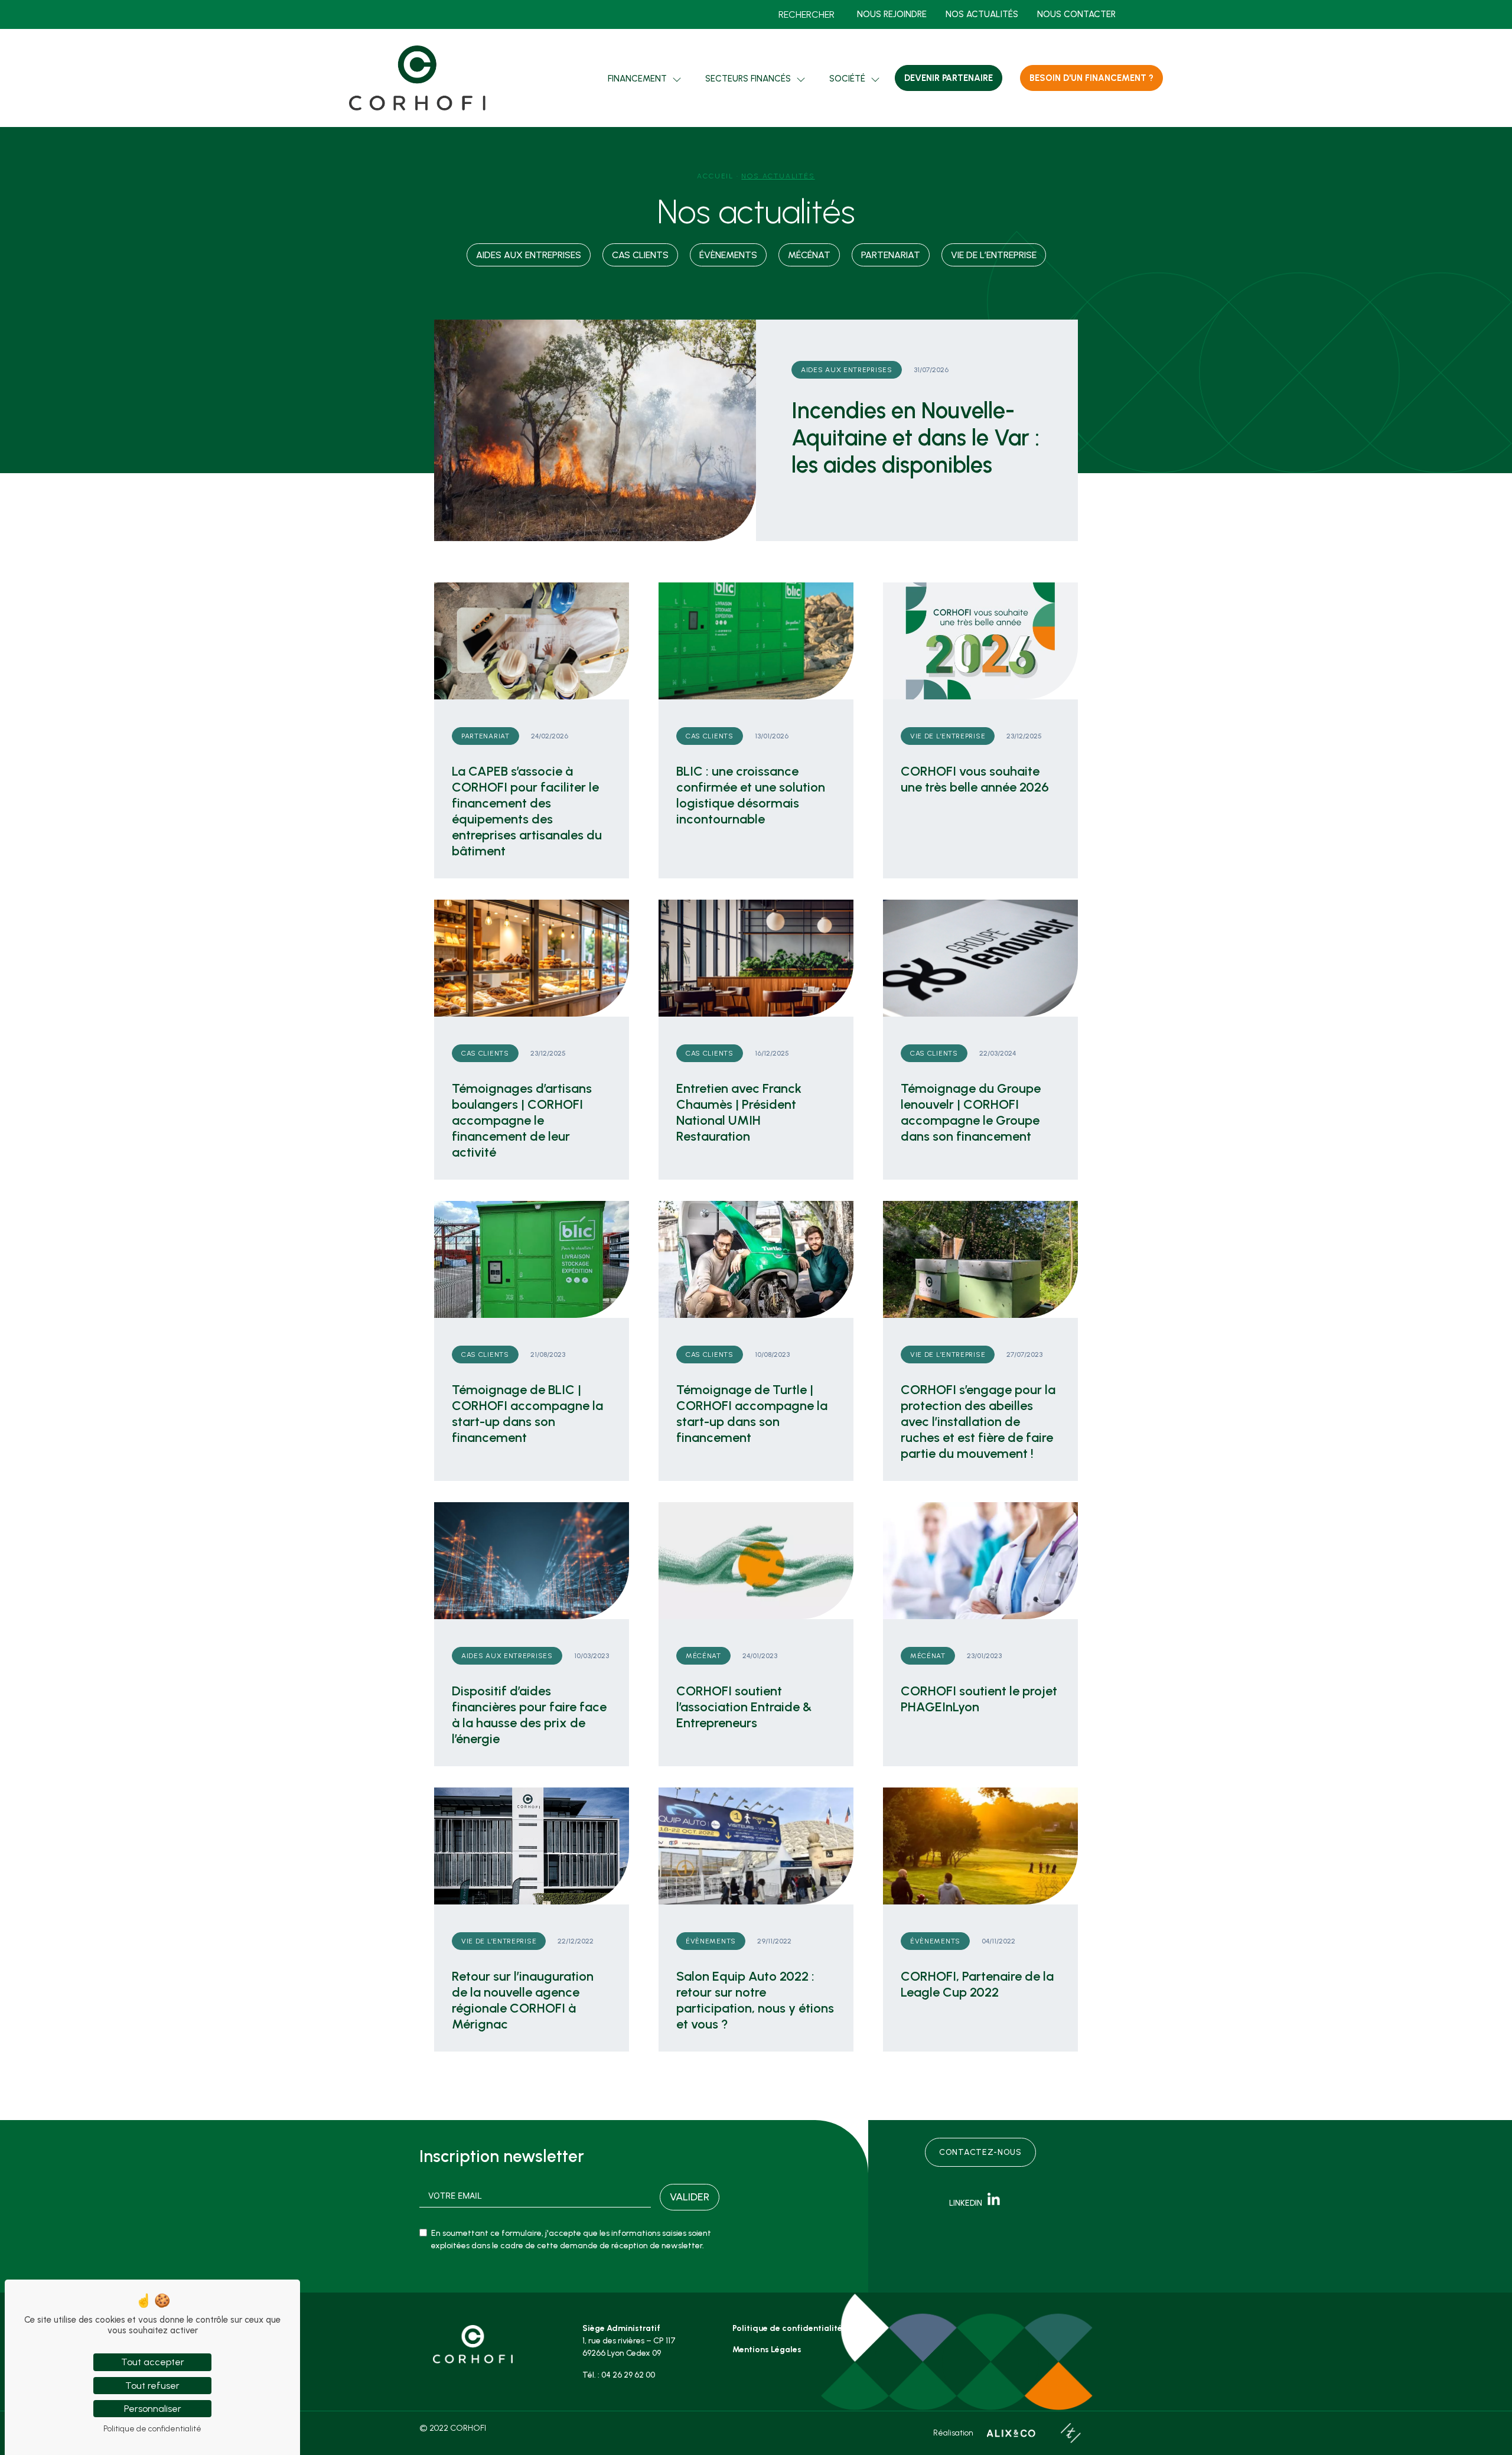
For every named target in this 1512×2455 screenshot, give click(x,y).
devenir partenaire (949, 78)
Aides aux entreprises (529, 255)
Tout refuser (152, 2386)
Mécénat (809, 255)
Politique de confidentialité (787, 2328)
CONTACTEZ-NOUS (980, 2152)
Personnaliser (153, 2409)
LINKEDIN (968, 2203)
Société (847, 79)
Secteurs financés (748, 79)
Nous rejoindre (892, 14)
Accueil (715, 176)
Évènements (728, 255)
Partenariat (891, 255)
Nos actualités (982, 14)
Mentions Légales (767, 2350)
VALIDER (690, 2197)
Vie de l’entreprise (994, 255)
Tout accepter (153, 2362)
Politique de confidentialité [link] (152, 2429)
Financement (637, 79)
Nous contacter (1076, 14)
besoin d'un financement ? (1091, 78)
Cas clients (640, 255)
